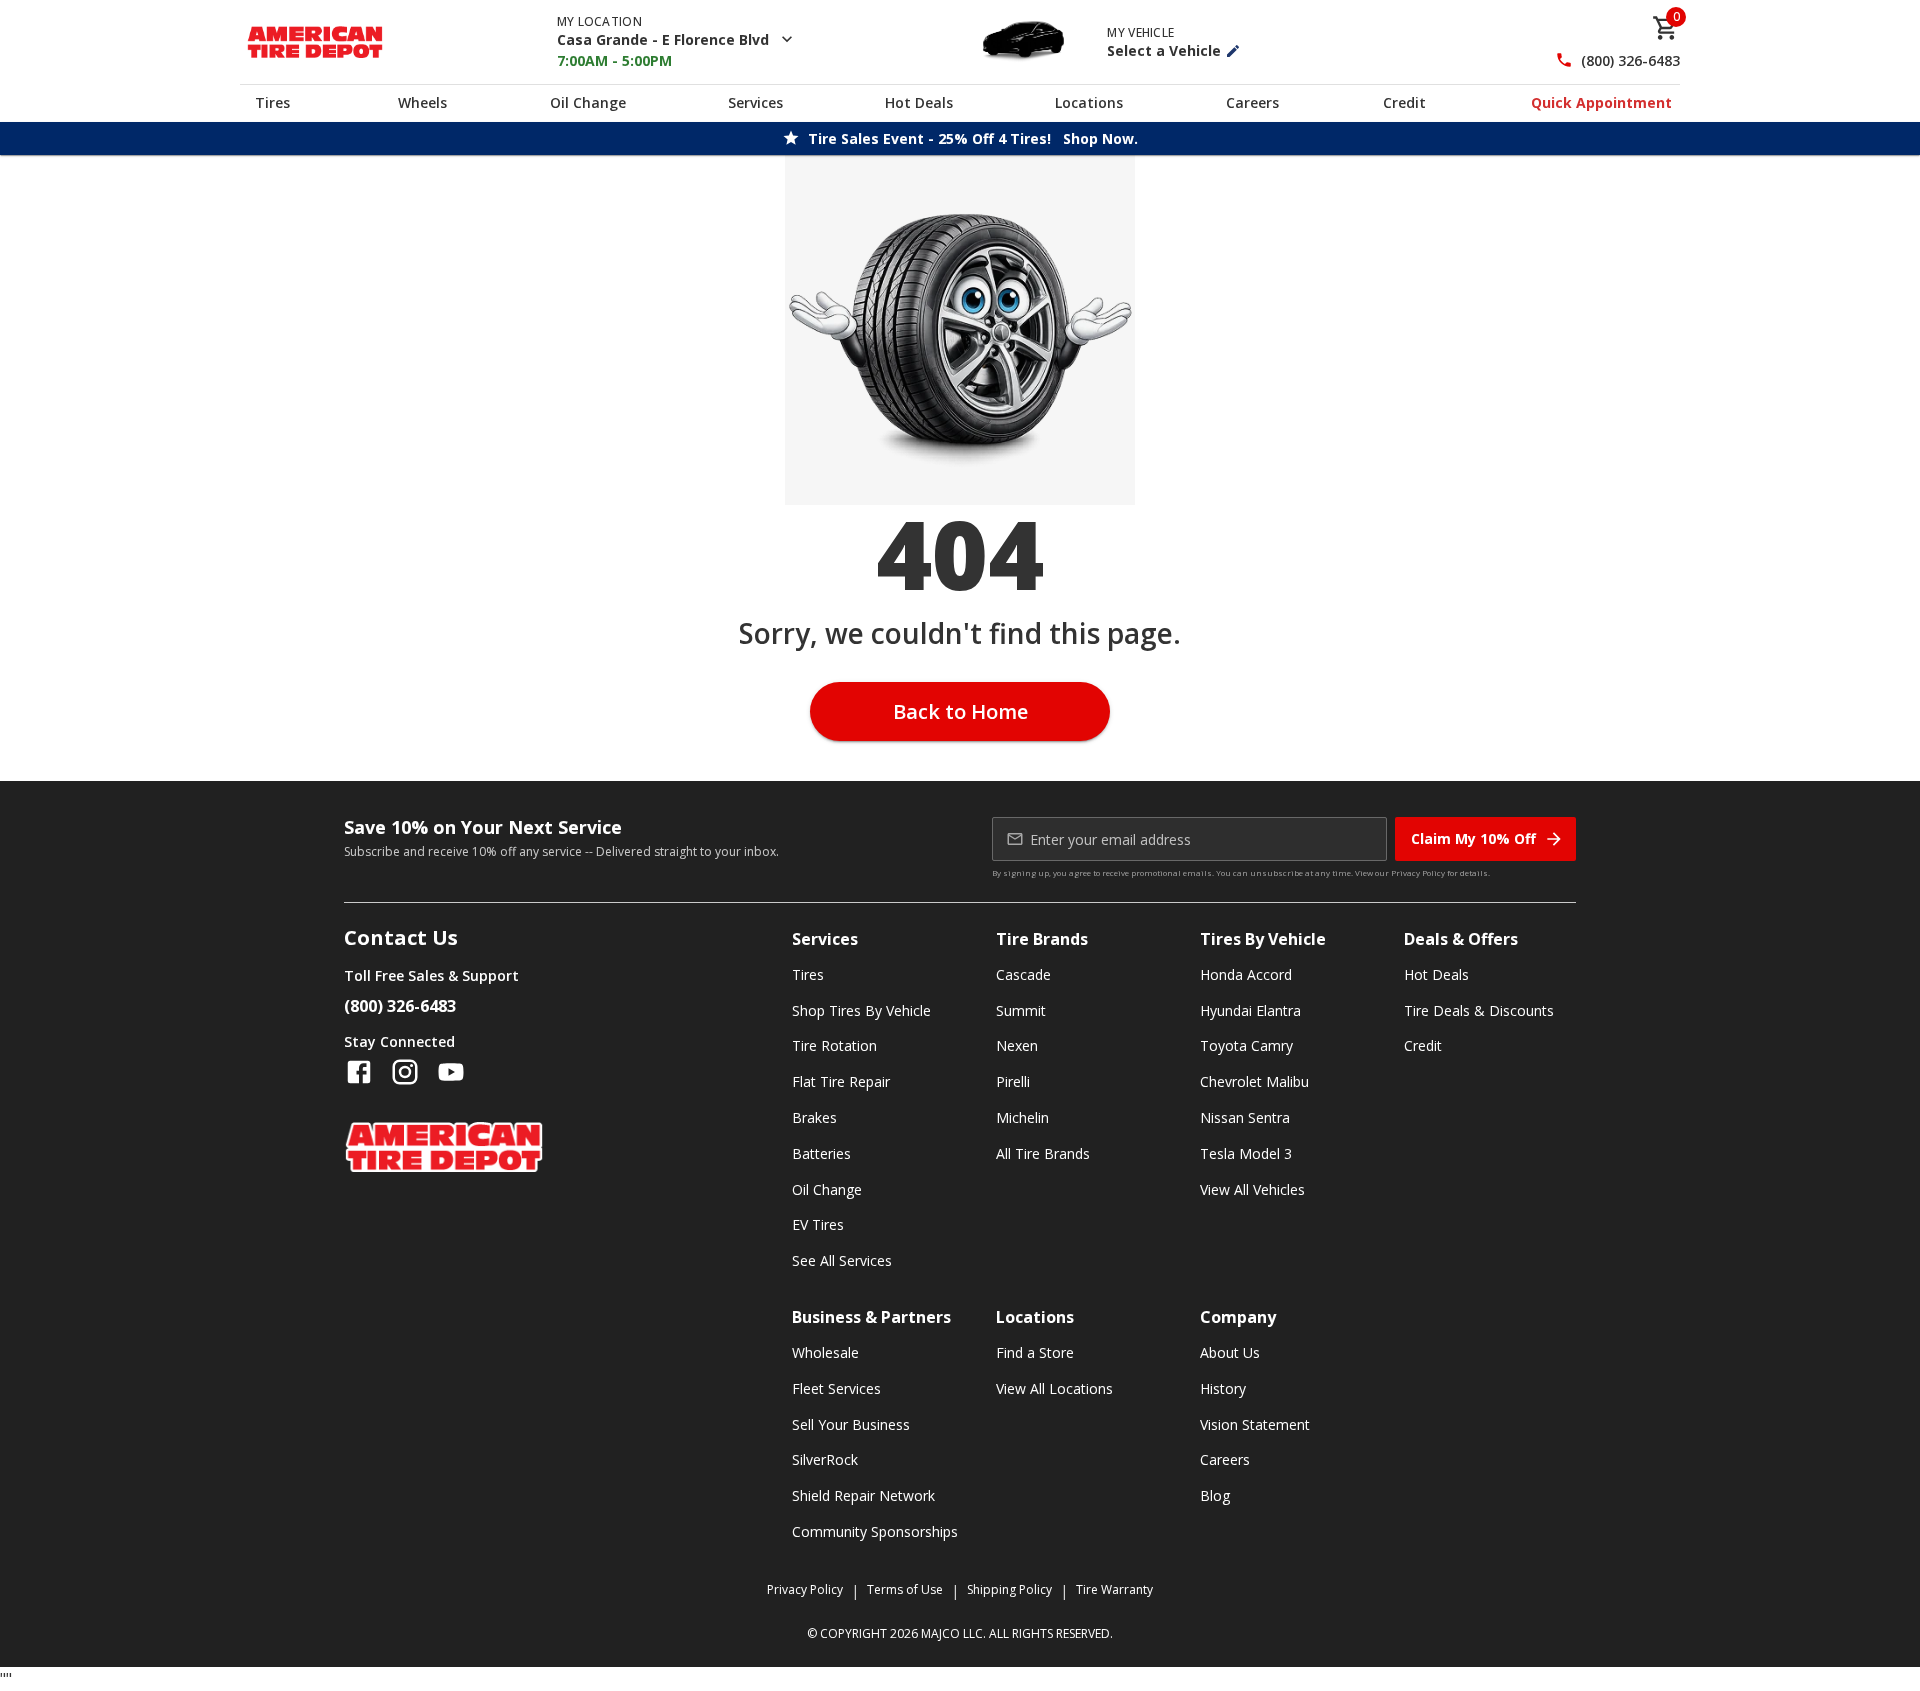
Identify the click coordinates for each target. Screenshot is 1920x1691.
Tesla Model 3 (1246, 1153)
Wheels (422, 102)
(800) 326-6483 (1630, 60)
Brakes (814, 1117)
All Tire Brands (1043, 1153)
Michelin (1022, 1117)
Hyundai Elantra (1250, 1010)
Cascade (1023, 974)
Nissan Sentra (1245, 1117)
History (1223, 1388)
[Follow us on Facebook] (359, 1072)
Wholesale (825, 1352)
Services (755, 102)
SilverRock (825, 1459)
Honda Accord (1246, 974)
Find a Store (1035, 1352)
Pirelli (1013, 1081)
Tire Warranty (1114, 1589)
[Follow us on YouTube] (451, 1072)
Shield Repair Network (863, 1495)
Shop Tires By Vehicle (861, 1010)
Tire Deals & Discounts (1479, 1010)
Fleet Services (836, 1388)
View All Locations (1054, 1388)
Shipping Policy (1009, 1589)
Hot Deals (919, 102)
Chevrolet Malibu (1254, 1081)
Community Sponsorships (875, 1531)
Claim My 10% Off (1473, 838)
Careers (1252, 102)
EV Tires (818, 1224)
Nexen (1017, 1045)
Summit (1021, 1010)
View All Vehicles (1252, 1189)
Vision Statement (1255, 1424)
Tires (272, 102)
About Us (1230, 1352)
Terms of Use (905, 1589)
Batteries (821, 1153)
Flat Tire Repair (841, 1081)
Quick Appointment (1601, 102)
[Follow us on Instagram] (405, 1072)
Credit (1404, 102)
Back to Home (960, 711)
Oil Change (588, 102)
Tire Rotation (834, 1045)
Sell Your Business (851, 1424)
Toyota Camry (1246, 1045)
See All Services (842, 1260)
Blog (1215, 1495)
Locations (1089, 102)
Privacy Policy (1418, 872)
